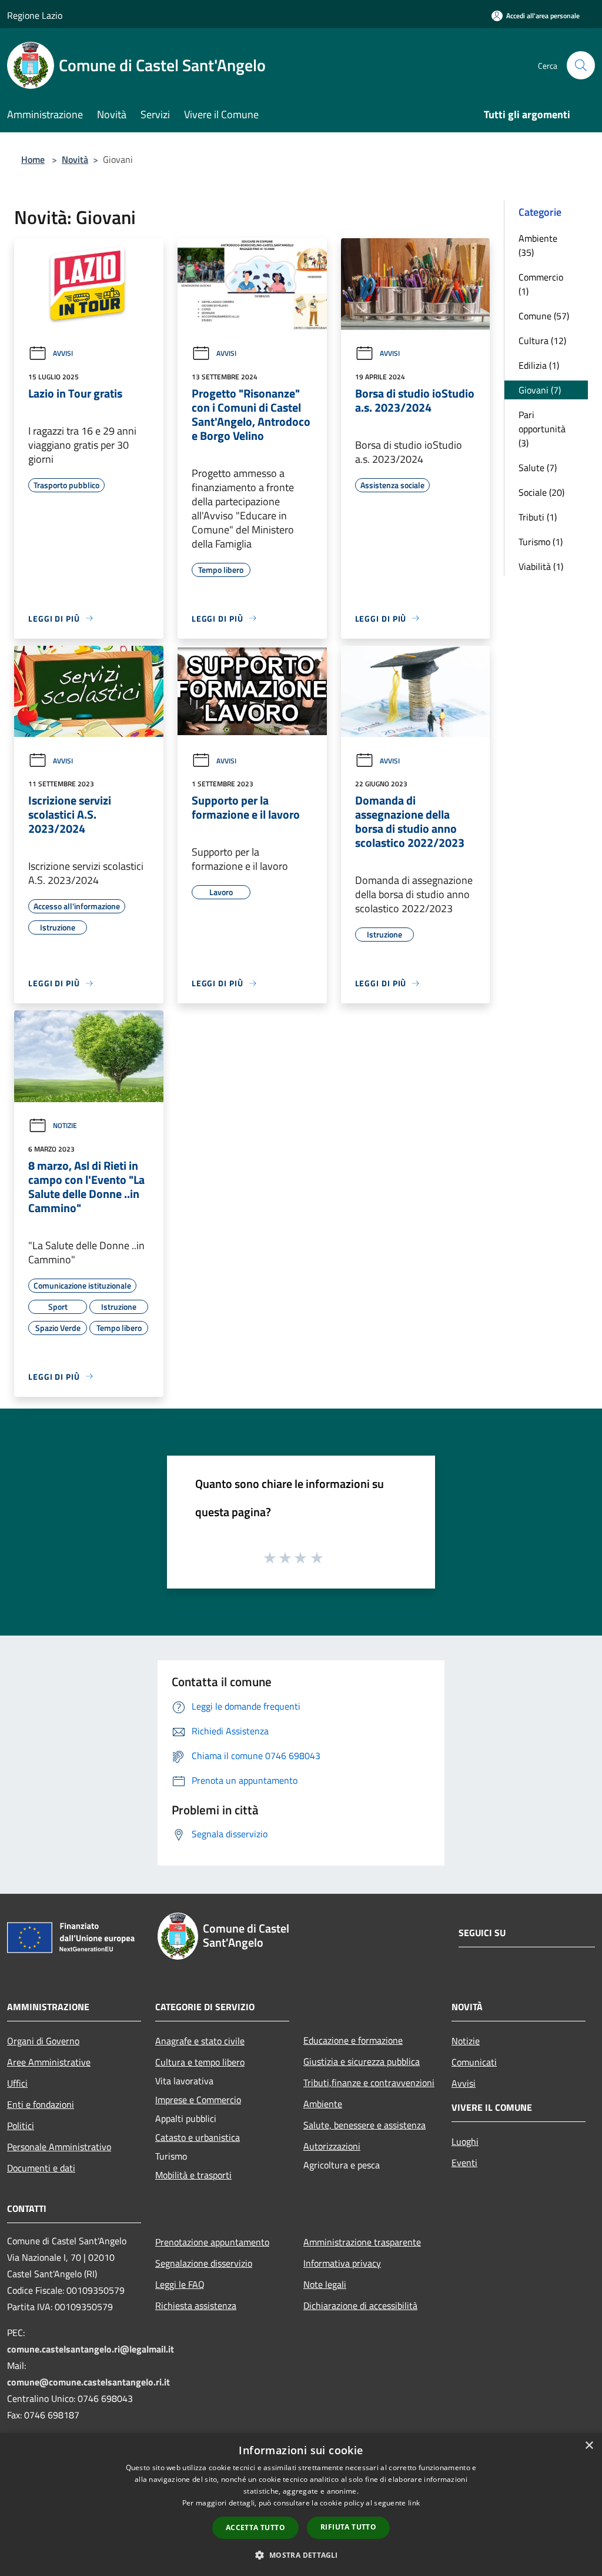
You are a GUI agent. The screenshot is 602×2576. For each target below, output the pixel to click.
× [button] (589, 2446)
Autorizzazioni (332, 2146)
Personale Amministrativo (59, 2147)
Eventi (464, 2163)
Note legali (325, 2284)
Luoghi (465, 2141)
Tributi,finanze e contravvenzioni (369, 2083)
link (414, 2503)
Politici (21, 2125)
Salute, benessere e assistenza (364, 2125)
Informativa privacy (342, 2263)
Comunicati (474, 2062)
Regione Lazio (35, 15)
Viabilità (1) (541, 566)
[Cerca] (581, 65)
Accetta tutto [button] (255, 2527)
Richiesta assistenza (196, 2305)
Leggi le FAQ (180, 2284)
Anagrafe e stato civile (200, 2041)
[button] (301, 2555)
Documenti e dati (41, 2168)
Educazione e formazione (353, 2040)
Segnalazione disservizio (204, 2263)
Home (33, 159)
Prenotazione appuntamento (212, 2242)
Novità (75, 159)
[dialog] (301, 2505)
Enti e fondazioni (41, 2104)
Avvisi (63, 353)
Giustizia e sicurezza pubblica (362, 2061)
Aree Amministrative (49, 2062)
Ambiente (323, 2104)
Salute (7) (538, 468)
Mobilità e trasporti (193, 2175)
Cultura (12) (542, 341)
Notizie (65, 1125)
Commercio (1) (541, 284)
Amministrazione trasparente (362, 2242)
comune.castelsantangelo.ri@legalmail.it (91, 2349)
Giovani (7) (540, 390)
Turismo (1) (541, 542)
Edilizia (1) (539, 365)
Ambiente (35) (538, 245)
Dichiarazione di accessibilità (360, 2305)
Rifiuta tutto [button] (348, 2527)
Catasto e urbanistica (198, 2137)
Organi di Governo (43, 2041)
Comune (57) (544, 316)
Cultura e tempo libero (200, 2062)
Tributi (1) (538, 517)
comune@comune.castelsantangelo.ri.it (88, 2382)
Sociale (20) (541, 492)
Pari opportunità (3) (542, 429)
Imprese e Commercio (198, 2100)
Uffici (17, 2083)
